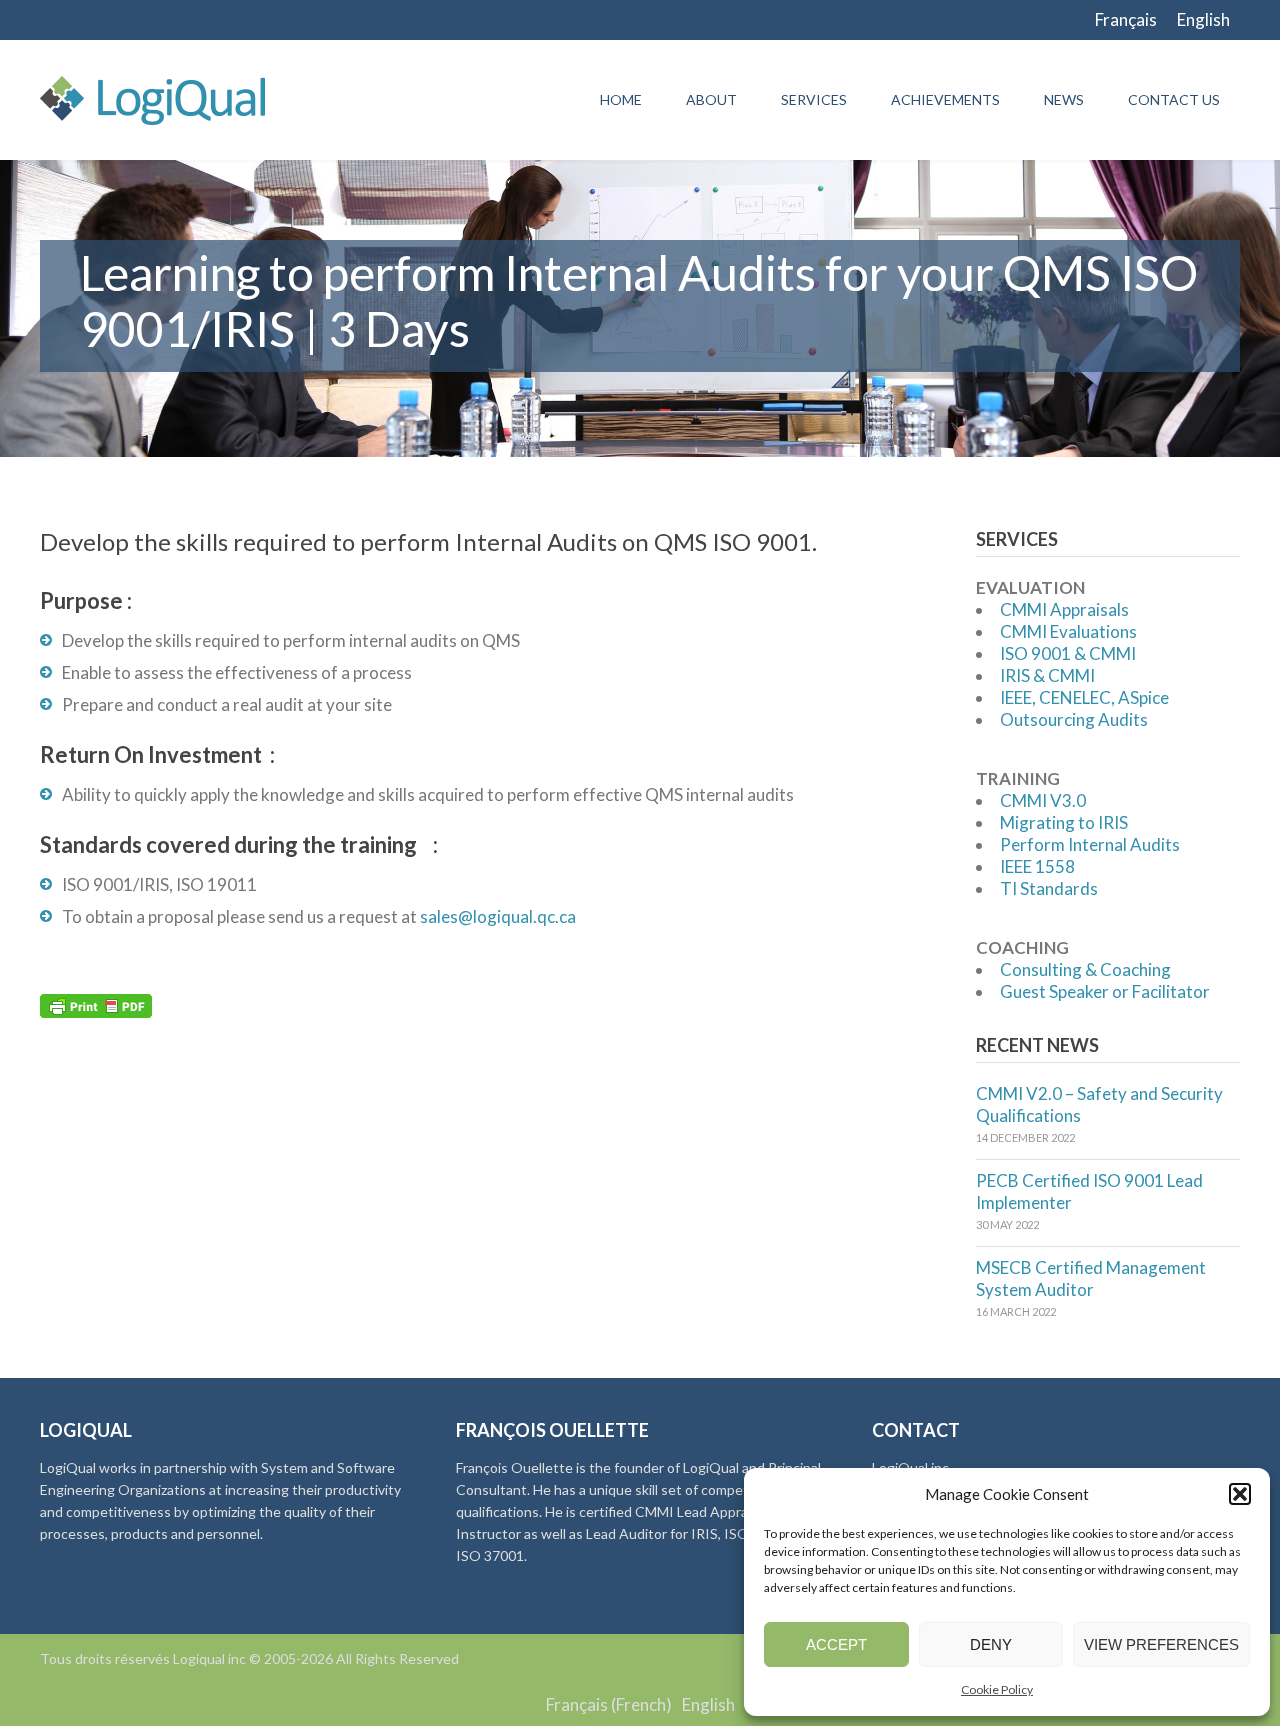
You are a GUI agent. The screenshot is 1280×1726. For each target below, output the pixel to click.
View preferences (1161, 1644)
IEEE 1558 (1037, 866)
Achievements (945, 99)
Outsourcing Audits (1074, 719)
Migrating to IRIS (1064, 822)
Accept (836, 1644)
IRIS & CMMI (1047, 675)
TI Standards (1049, 888)
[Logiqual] (152, 100)
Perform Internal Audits (1090, 844)
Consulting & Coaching (1085, 969)
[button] (1240, 1494)
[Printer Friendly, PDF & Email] (96, 1004)
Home (621, 99)
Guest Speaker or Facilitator (1105, 991)
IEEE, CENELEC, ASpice (1084, 697)
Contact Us (1174, 99)
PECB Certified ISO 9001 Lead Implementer (1089, 1191)
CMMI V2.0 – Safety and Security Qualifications (1099, 1104)
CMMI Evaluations (1068, 631)
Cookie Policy (997, 1689)
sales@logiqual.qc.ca (498, 916)
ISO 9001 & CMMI (1068, 653)
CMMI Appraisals (1064, 609)
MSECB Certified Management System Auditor (1091, 1278)
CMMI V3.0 (1043, 800)
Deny (991, 1644)
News (1064, 99)
